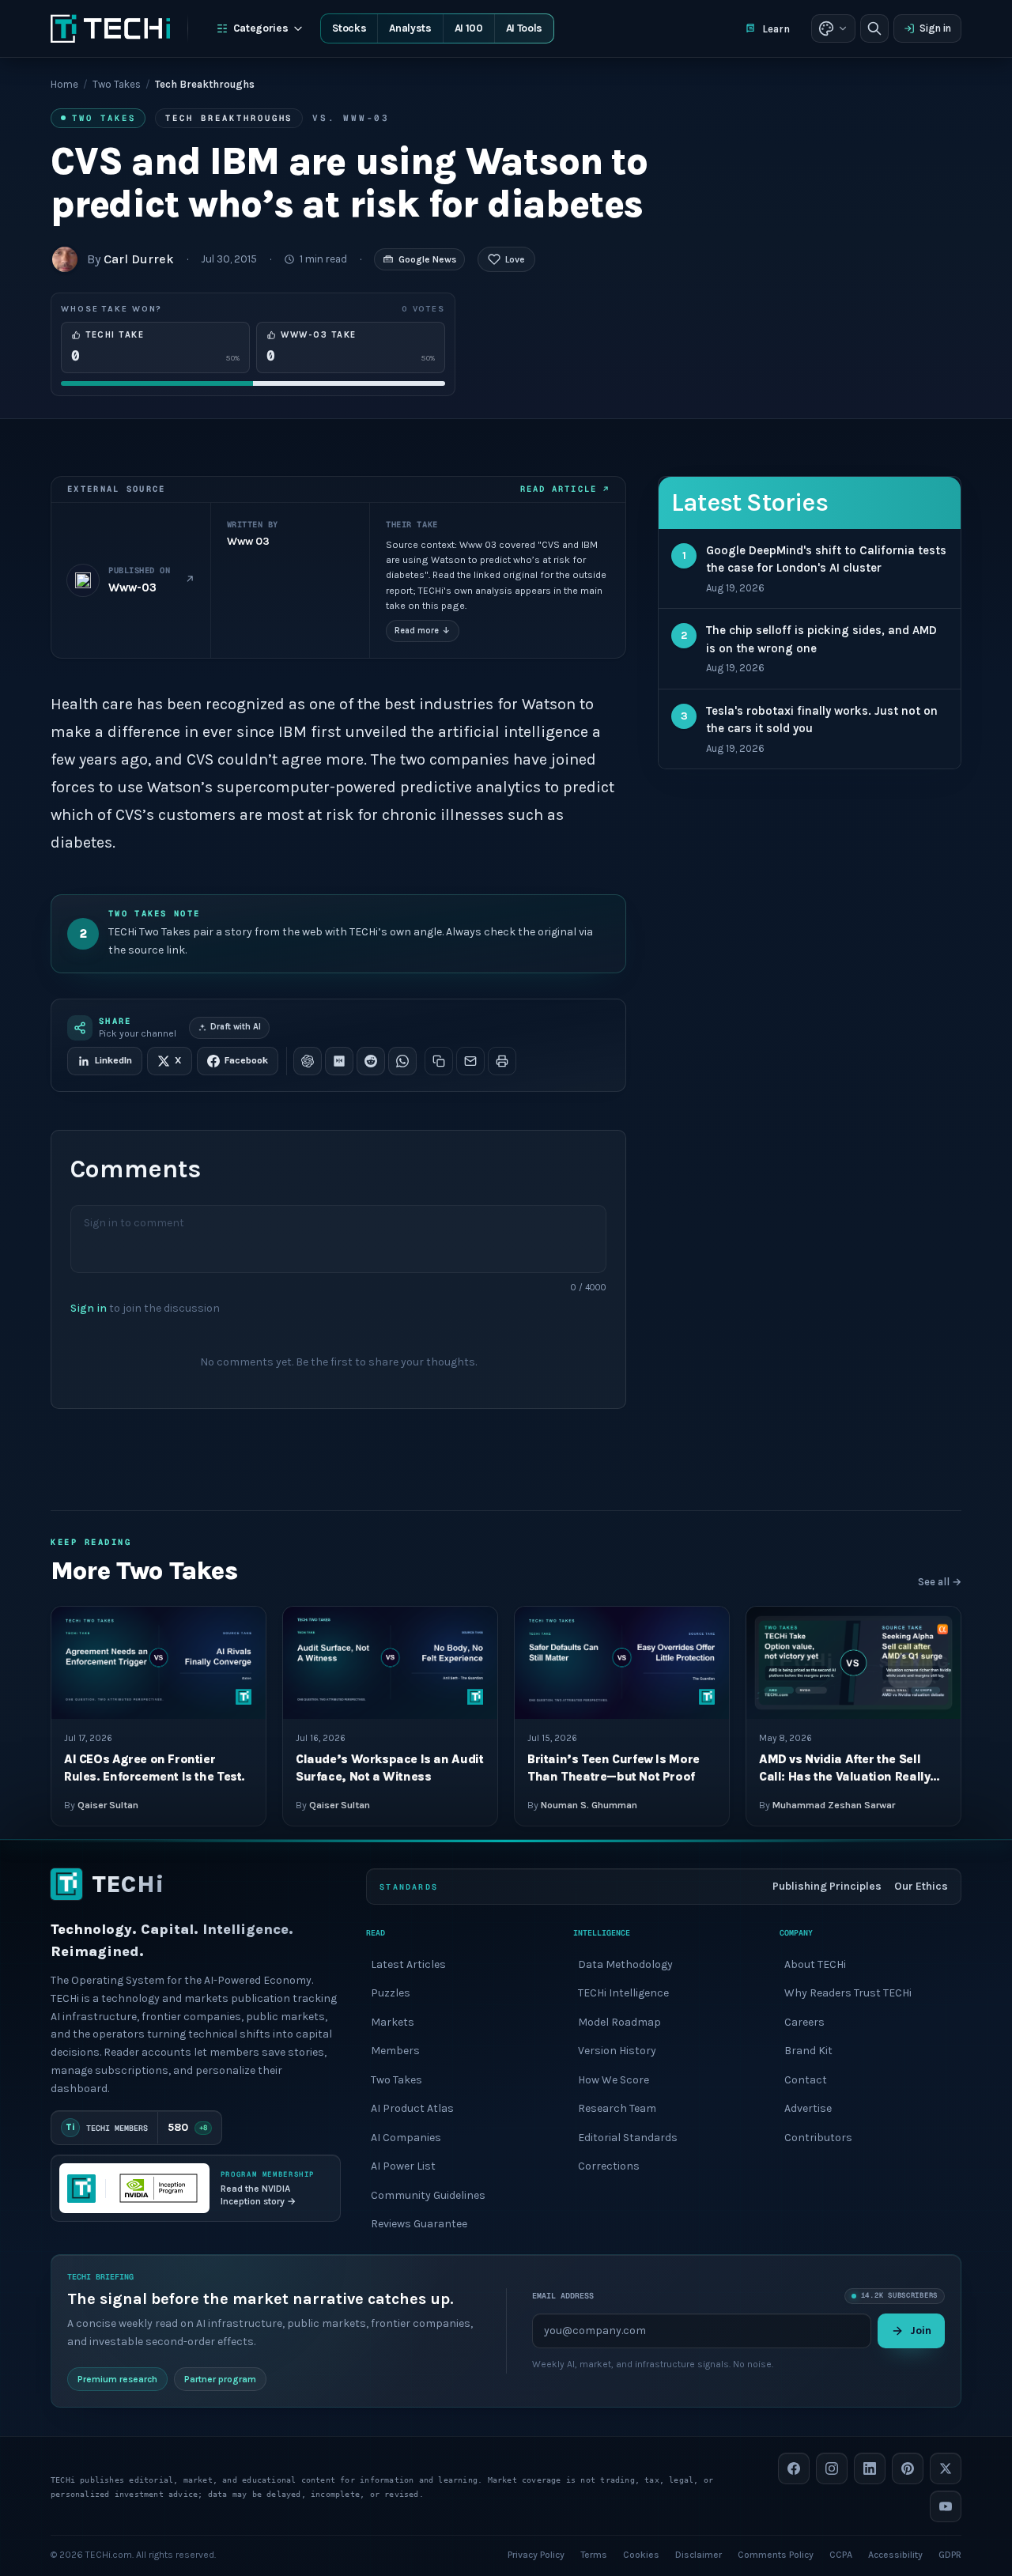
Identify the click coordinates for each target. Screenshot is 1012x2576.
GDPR (950, 2554)
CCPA (841, 2554)
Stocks (349, 28)
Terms (594, 2554)
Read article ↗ (565, 489)
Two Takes (117, 84)
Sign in (935, 28)
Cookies (641, 2554)
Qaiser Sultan (108, 1805)
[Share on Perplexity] (339, 1061)
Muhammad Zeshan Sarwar (834, 1805)
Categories (261, 28)
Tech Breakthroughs (229, 118)
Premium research (117, 2378)
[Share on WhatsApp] (402, 1061)
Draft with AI (236, 1027)
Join (921, 2330)
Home (64, 84)
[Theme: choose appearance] (833, 28)
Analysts (410, 28)
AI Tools (524, 28)
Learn (776, 29)
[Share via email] (470, 1061)
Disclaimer (699, 2554)
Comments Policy (776, 2554)
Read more (423, 631)
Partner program (220, 2378)
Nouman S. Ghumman (589, 1805)
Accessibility (895, 2554)
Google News (427, 259)
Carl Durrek (139, 259)
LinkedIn (113, 1060)
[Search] (874, 28)
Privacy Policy (536, 2554)
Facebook (246, 1060)
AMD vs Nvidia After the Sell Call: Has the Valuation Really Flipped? (844, 1776)
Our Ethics (921, 1886)
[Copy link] (439, 1061)
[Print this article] (502, 1061)
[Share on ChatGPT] (308, 1061)
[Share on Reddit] (371, 1061)
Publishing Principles (827, 1886)
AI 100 (469, 28)
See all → (940, 1582)
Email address (563, 2296)
